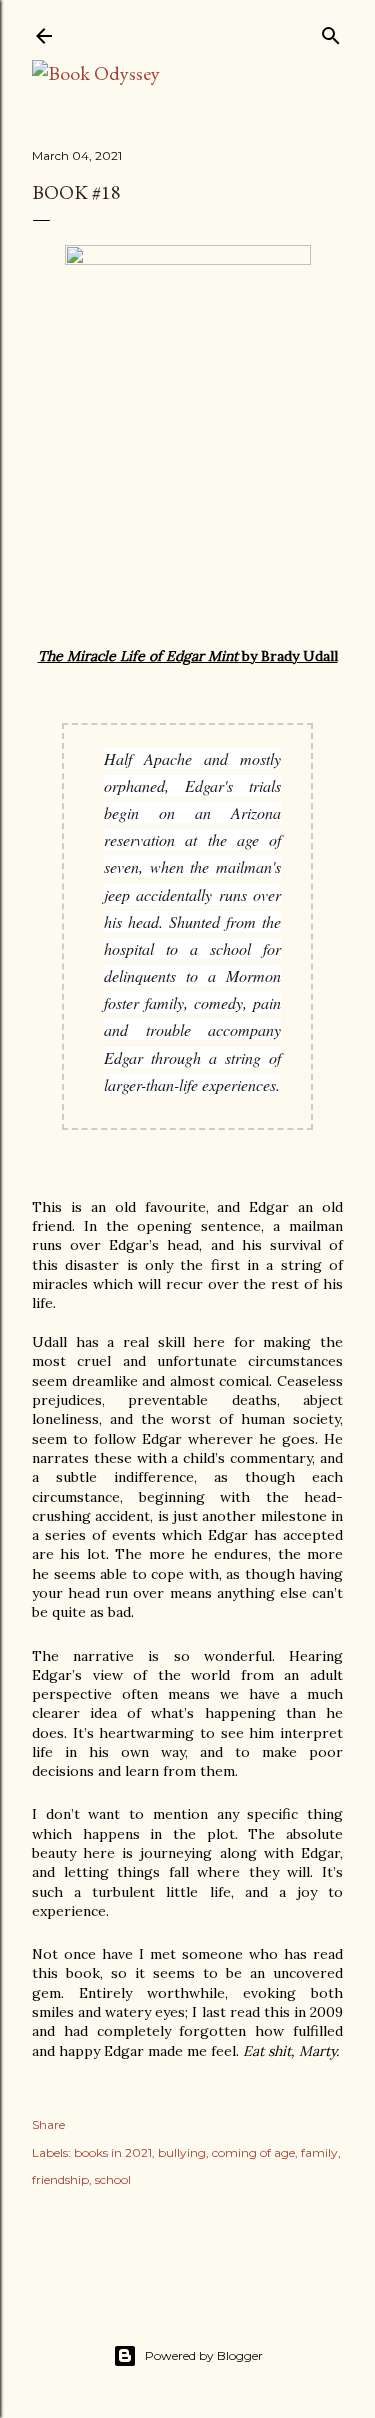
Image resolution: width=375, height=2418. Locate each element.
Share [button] (48, 2124)
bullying (182, 2152)
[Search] (331, 31)
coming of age (253, 2152)
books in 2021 (113, 2152)
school (113, 2179)
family (319, 2152)
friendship (60, 2179)
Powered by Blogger (204, 2355)
